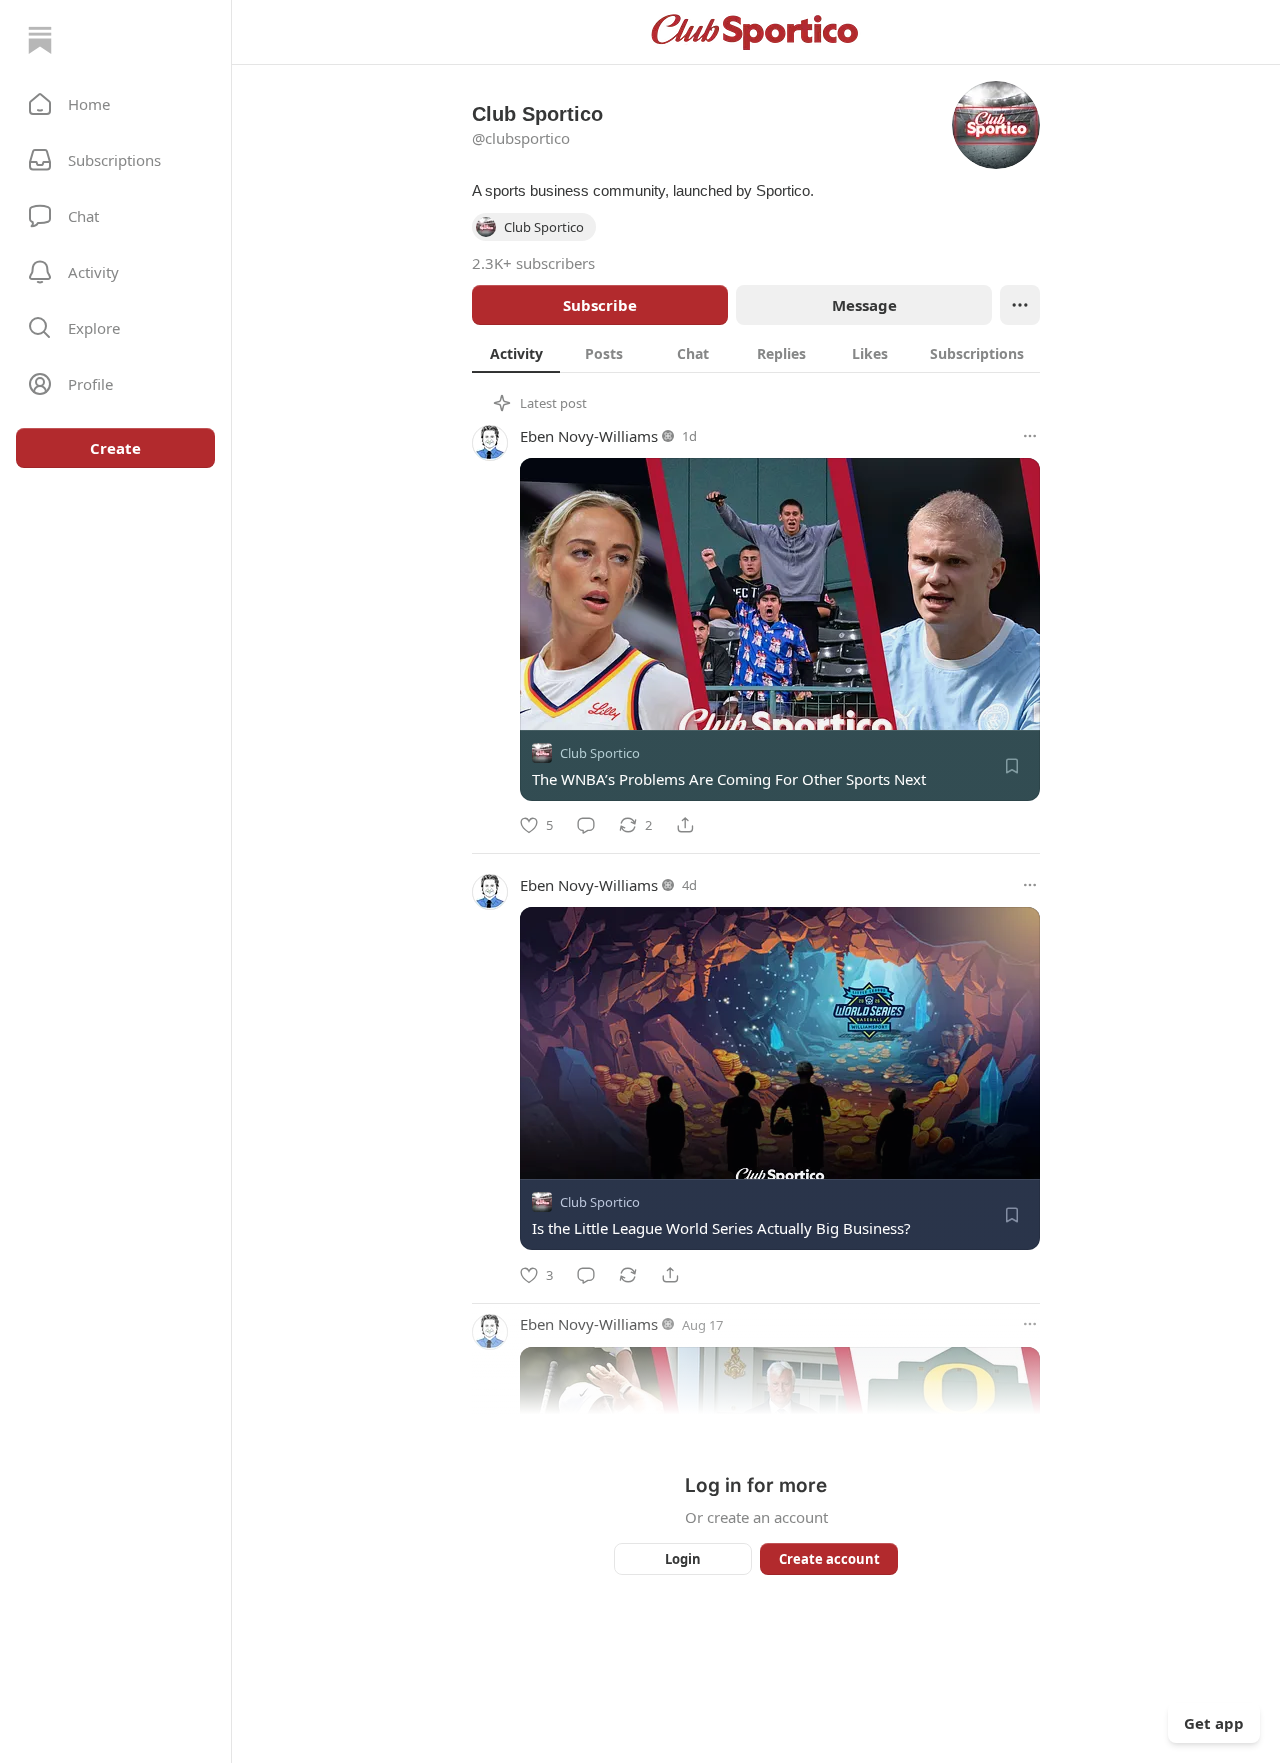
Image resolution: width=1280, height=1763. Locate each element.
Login (683, 1559)
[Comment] (586, 825)
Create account (829, 1559)
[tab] (516, 353)
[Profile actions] (1020, 305)
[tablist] (756, 353)
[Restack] (628, 1275)
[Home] (40, 40)
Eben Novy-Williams (589, 436)
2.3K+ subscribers (533, 263)
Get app (1214, 1723)
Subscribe (600, 305)
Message (864, 305)
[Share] (685, 825)
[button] (115, 104)
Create (115, 448)
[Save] (1012, 766)
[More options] (1030, 436)
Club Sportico (600, 753)
